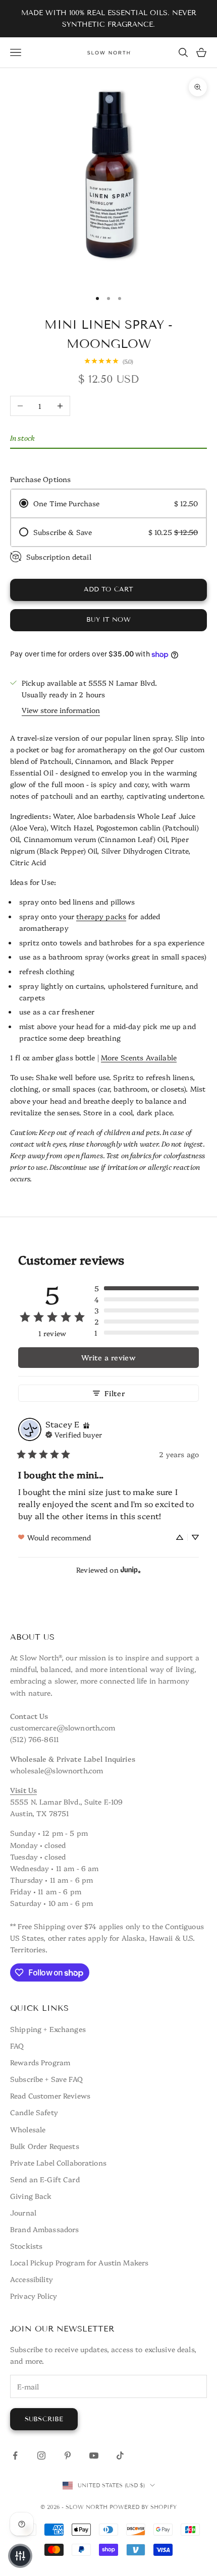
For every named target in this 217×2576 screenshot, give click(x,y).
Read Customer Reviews (50, 2095)
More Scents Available (139, 1057)
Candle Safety (34, 2112)
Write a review (108, 1357)
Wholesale (28, 2129)
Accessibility (32, 2279)
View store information (61, 710)
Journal (23, 2212)
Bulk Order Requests (45, 2146)
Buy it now (108, 620)
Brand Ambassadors (44, 2229)
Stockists (26, 2246)
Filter (115, 1393)
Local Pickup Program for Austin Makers (79, 2262)
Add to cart (108, 589)
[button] (147, 1288)
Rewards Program (40, 2062)
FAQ (17, 2046)
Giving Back (31, 2196)
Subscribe (44, 2419)
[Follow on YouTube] (94, 2455)
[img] (86, 1424)
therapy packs (101, 916)
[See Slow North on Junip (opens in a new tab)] (131, 1570)
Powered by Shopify (143, 2507)
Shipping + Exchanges (48, 2029)
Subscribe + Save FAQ (46, 2079)
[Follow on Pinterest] (68, 2455)
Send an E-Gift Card (45, 2179)
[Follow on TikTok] (120, 2455)
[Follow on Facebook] (15, 2455)
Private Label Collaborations (58, 2163)
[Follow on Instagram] (41, 2455)
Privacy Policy (34, 2296)
